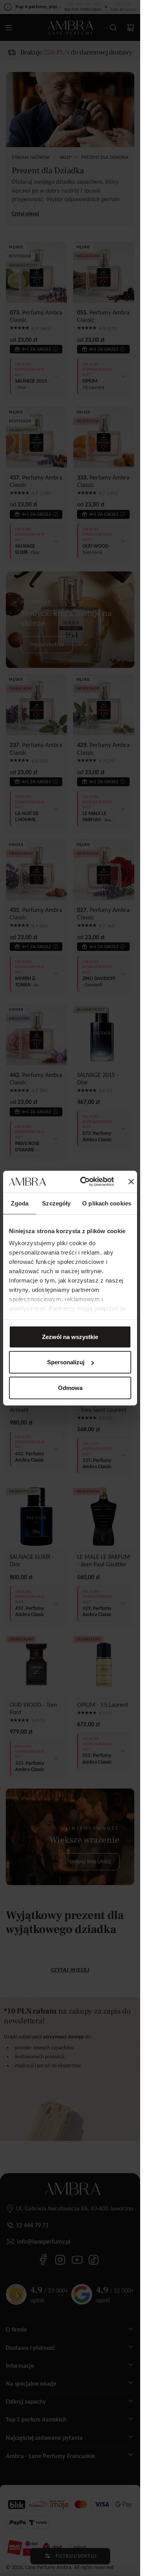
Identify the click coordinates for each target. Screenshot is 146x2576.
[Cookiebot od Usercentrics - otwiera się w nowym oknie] (84, 1182)
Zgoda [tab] (20, 1203)
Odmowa (70, 1387)
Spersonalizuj (66, 1362)
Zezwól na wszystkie (70, 1336)
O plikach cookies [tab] (107, 1203)
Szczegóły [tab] (56, 1203)
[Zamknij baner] (131, 1182)
